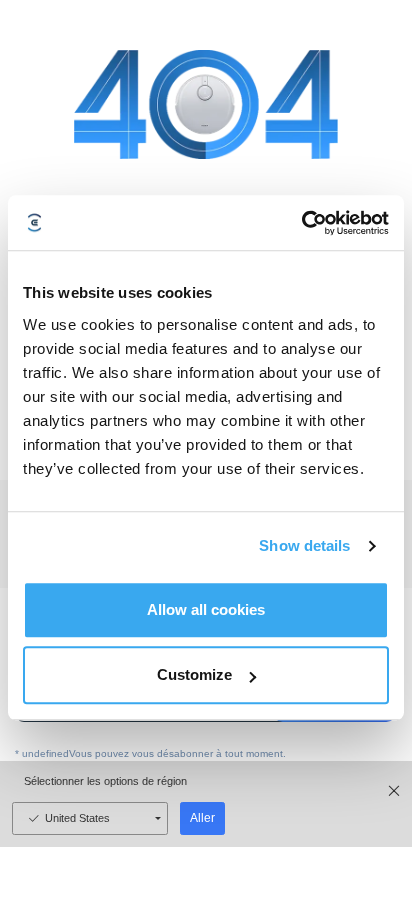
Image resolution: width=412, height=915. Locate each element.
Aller (202, 818)
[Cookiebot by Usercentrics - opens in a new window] (301, 223)
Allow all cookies (206, 609)
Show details (304, 545)
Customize (194, 674)
